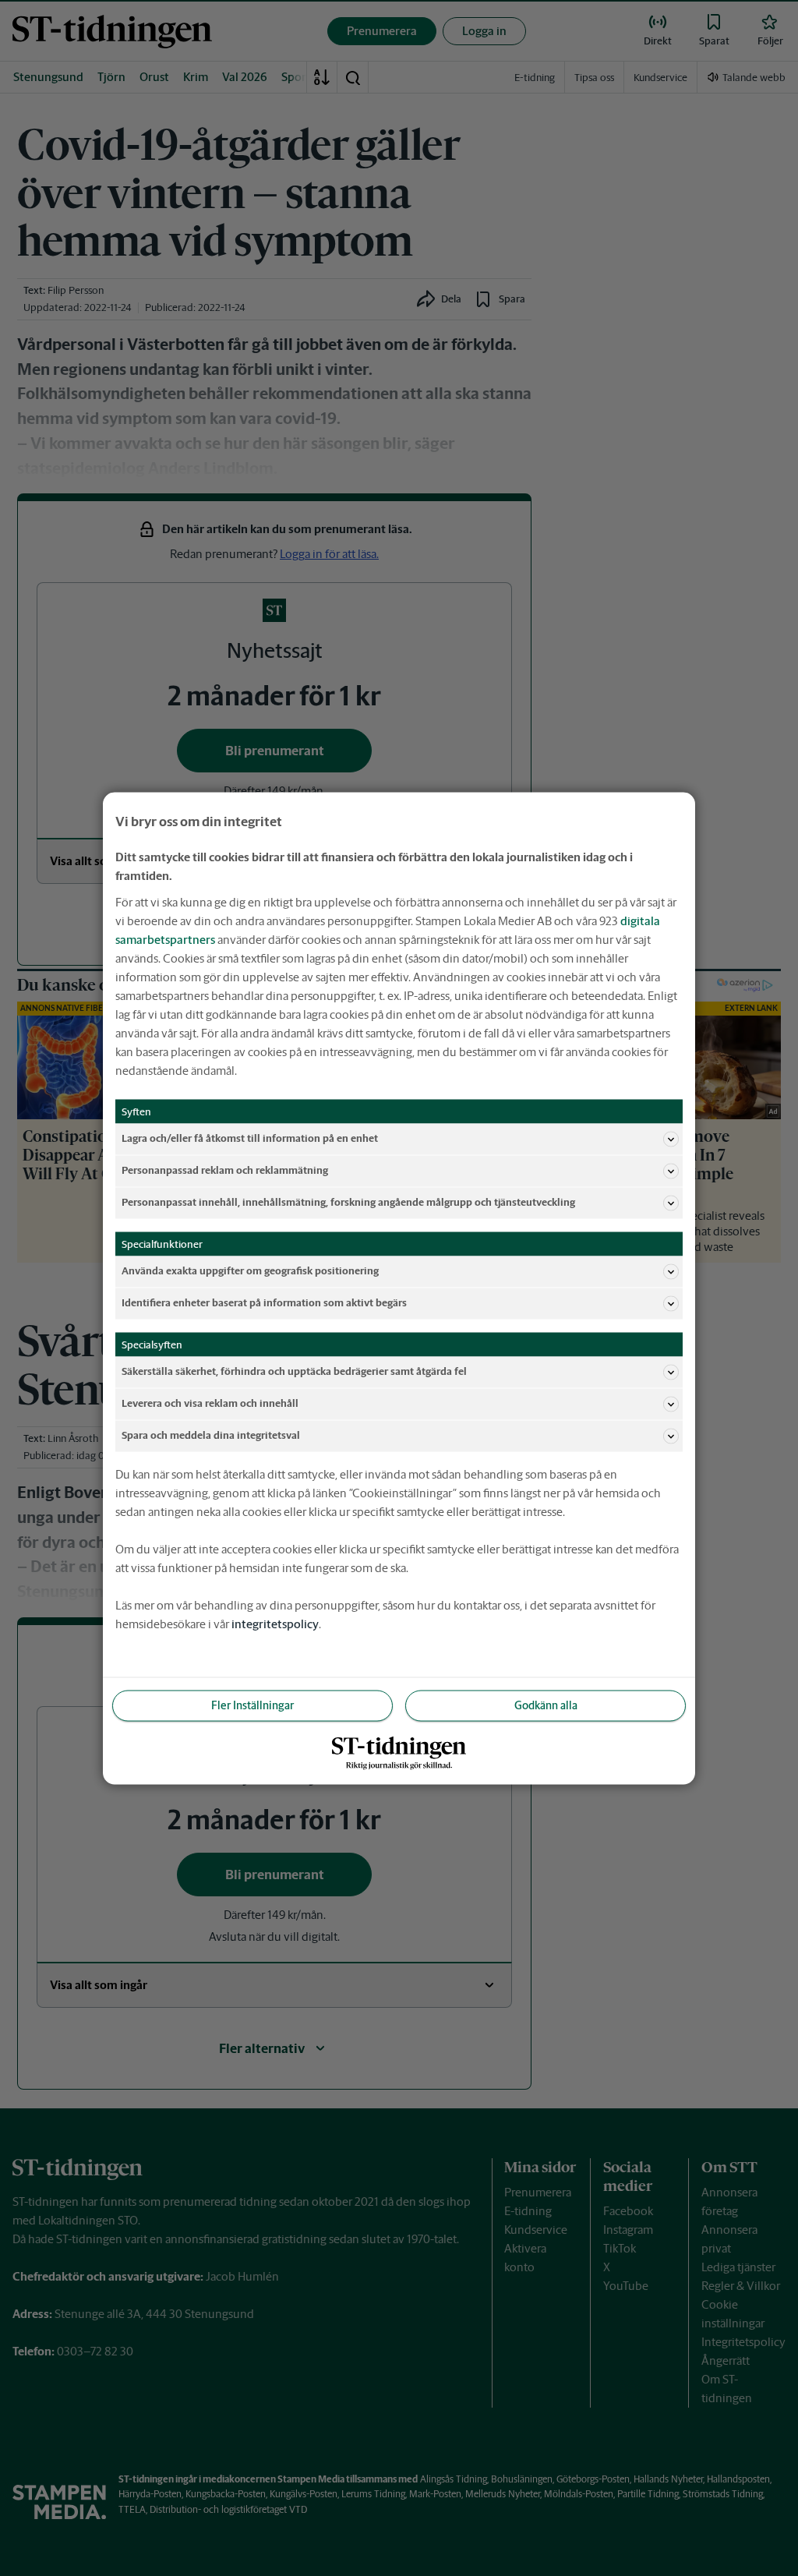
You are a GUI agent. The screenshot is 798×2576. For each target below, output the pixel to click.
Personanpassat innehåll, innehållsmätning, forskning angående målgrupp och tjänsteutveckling (348, 1202)
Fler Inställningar (252, 1705)
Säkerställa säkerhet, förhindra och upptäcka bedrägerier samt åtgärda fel (294, 1371)
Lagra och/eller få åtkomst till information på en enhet (250, 1138)
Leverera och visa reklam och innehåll (210, 1403)
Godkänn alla (546, 1705)
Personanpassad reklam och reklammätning (225, 1170)
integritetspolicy (275, 1623)
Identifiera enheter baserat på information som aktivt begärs (264, 1303)
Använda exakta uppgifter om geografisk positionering (250, 1271)
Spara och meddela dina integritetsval (211, 1435)
